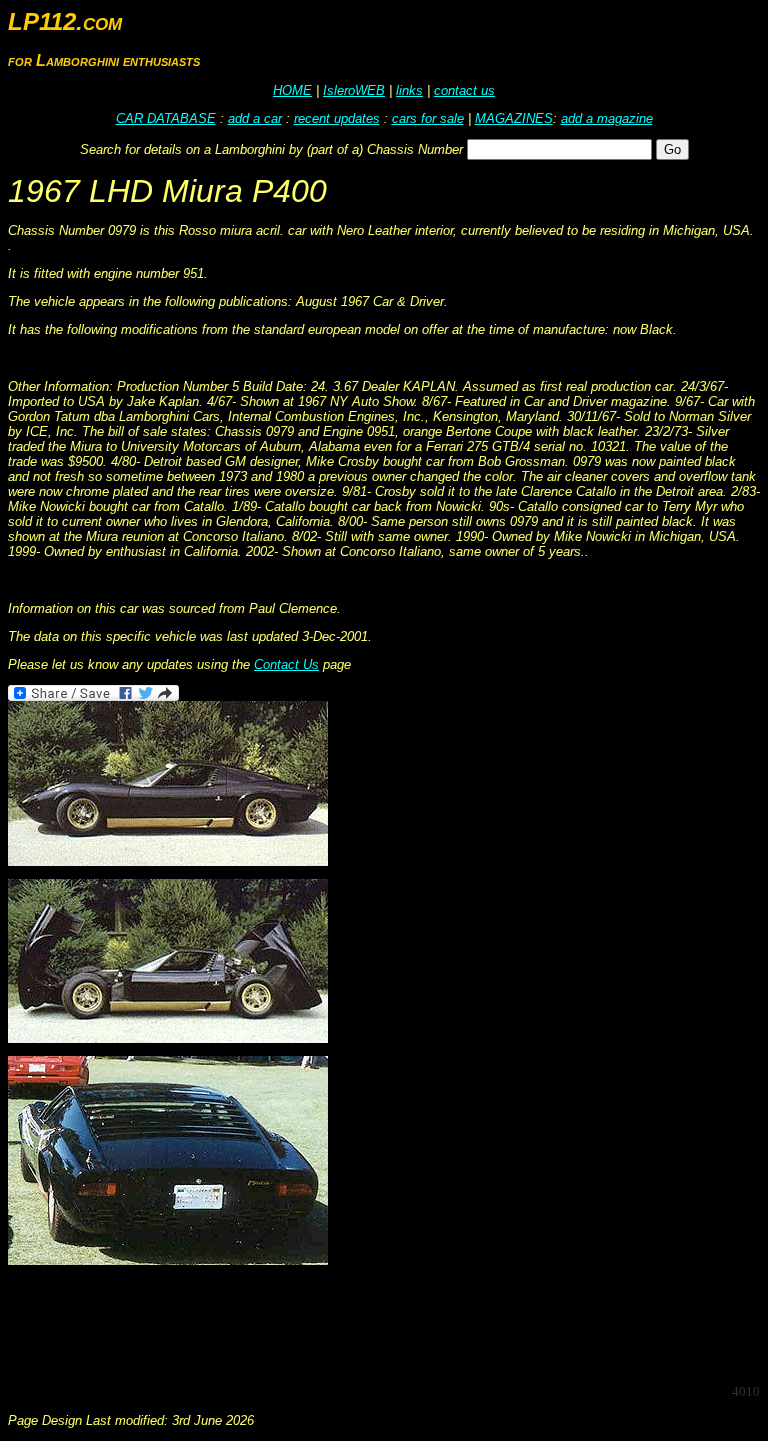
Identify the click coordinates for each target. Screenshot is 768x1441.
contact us (464, 90)
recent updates (337, 118)
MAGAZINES (514, 118)
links (409, 90)
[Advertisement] (372, 1323)
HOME (292, 90)
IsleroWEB (354, 90)
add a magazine (607, 118)
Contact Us (286, 664)
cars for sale (428, 118)
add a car (255, 118)
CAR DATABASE (166, 118)
